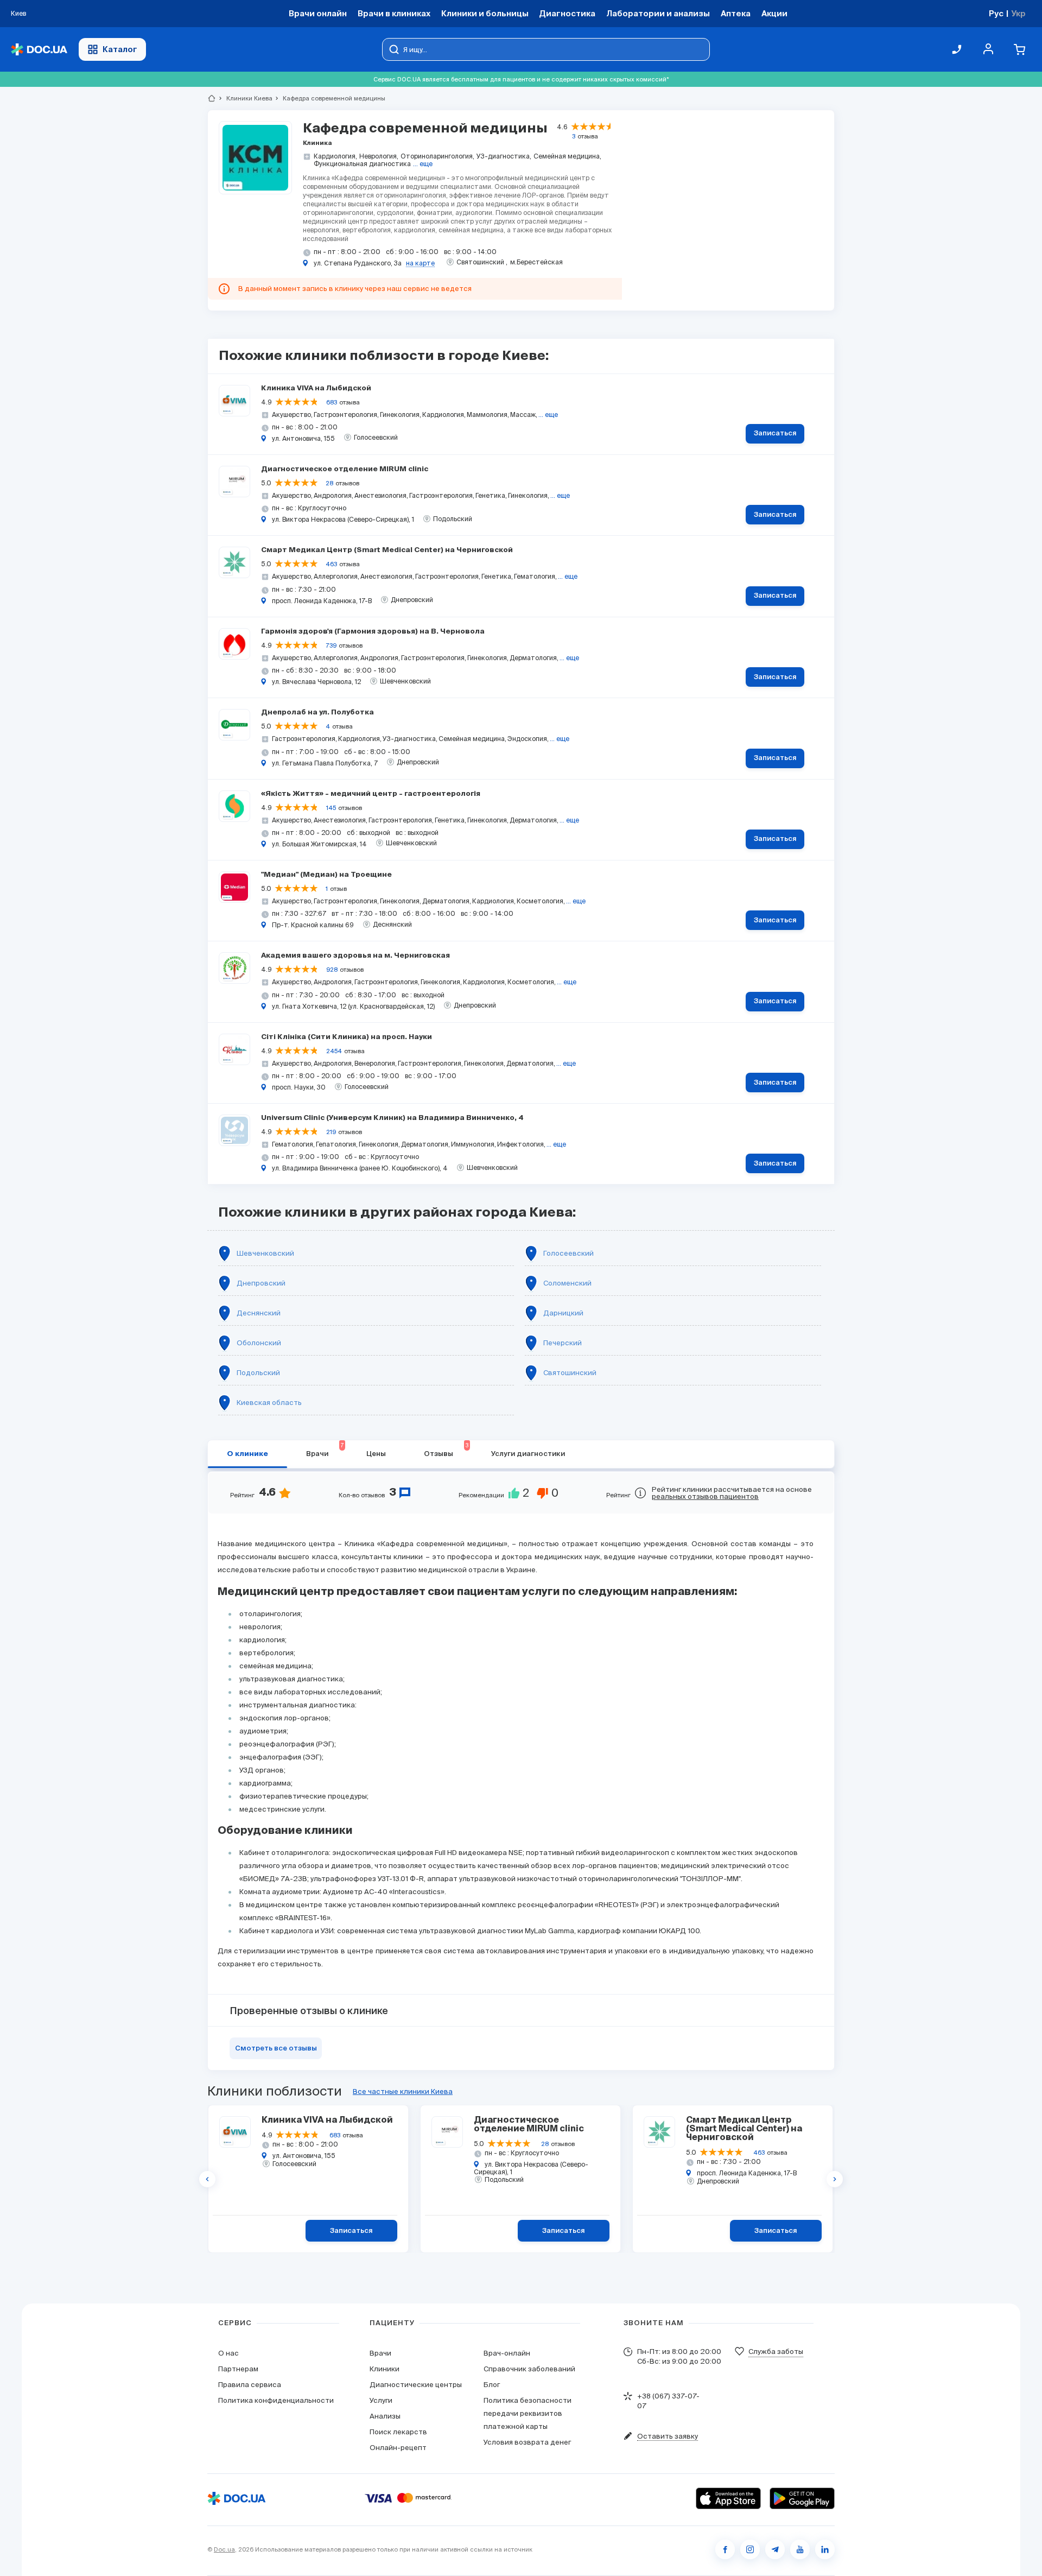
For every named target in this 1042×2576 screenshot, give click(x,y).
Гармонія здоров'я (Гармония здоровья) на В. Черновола (373, 632)
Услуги (381, 2400)
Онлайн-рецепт (398, 2448)
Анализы (385, 2416)
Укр (1018, 13)
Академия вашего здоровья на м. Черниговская (355, 956)
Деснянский (259, 1313)
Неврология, (379, 156)
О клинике (247, 1454)
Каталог (120, 49)
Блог (492, 2385)
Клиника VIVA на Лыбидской (316, 388)
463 (331, 564)
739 (331, 645)
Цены (376, 1454)
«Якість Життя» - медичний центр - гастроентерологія (371, 794)
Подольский (258, 1373)
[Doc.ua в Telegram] (775, 2549)
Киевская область (269, 1403)
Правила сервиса (250, 2385)
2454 (334, 1051)
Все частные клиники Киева (403, 2091)
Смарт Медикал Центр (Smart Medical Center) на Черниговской (387, 550)
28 (329, 483)
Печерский (563, 1343)
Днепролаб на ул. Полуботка (317, 713)
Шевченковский (265, 1253)
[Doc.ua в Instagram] (750, 2549)
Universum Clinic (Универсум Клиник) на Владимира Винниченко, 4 (392, 1118)
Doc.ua (224, 2549)
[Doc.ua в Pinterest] (825, 2549)
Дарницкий (563, 1313)
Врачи (325, 1450)
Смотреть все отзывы (276, 2049)
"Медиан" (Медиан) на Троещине (326, 875)
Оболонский (259, 1343)
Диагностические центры (416, 2385)
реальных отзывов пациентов (705, 1496)
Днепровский (261, 1283)
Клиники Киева (245, 98)
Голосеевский (568, 1253)
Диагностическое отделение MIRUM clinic (345, 469)
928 (332, 970)
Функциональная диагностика (362, 164)
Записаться (775, 433)
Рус (996, 13)
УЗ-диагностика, (504, 156)
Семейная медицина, (567, 156)
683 (332, 402)
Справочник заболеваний (529, 2369)
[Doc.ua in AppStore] (728, 2498)
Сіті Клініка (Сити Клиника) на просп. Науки (347, 1037)
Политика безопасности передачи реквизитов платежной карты (528, 2413)
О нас (228, 2353)
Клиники (385, 2369)
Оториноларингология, (437, 156)
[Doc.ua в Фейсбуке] (725, 2549)
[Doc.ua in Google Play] (802, 2498)
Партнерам (238, 2369)
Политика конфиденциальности (276, 2400)
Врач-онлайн (507, 2353)
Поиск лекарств (398, 2432)
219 (331, 1132)
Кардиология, (335, 156)
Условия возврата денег (527, 2442)
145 (331, 808)
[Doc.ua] (39, 50)
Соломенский (567, 1283)
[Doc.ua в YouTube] (800, 2549)
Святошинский (570, 1373)
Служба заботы (776, 2352)
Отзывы (446, 1450)
